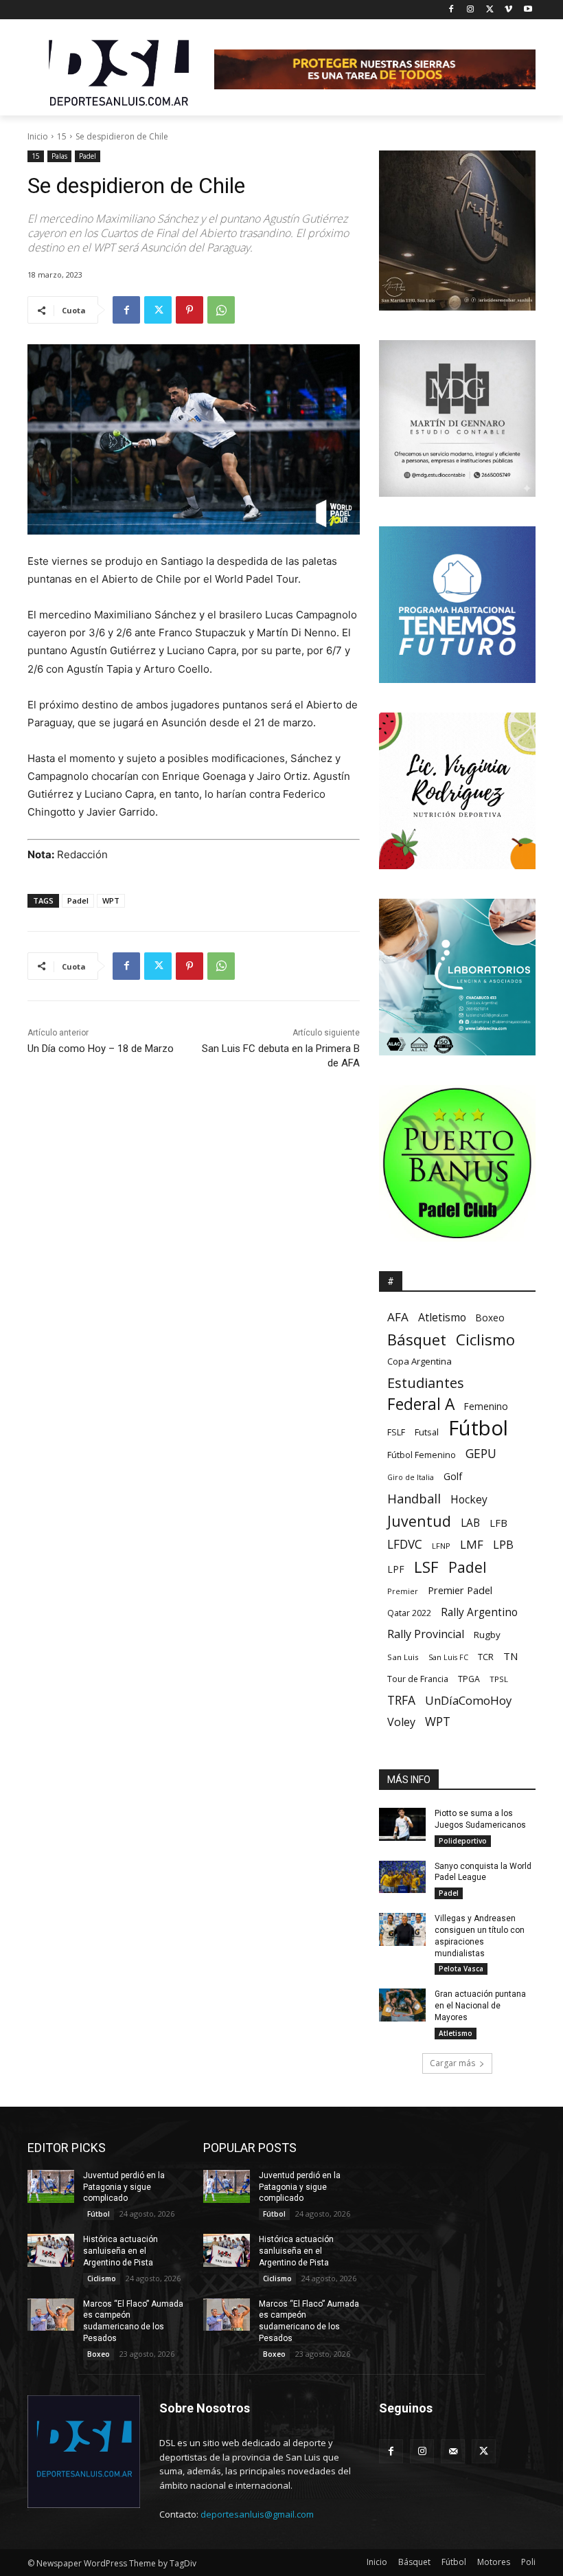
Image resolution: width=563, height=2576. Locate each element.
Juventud (419, 1521)
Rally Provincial (426, 1634)
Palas (59, 156)
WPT (111, 900)
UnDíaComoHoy (468, 1700)
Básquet (417, 1340)
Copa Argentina (420, 1361)
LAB (470, 1523)
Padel (88, 156)
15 (62, 136)
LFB (498, 1523)
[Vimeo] (508, 10)
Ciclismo (485, 1340)
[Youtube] (528, 10)
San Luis (403, 1657)
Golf (453, 1476)
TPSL (499, 1679)
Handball (414, 1499)
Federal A (421, 1404)
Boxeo (490, 1318)
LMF (472, 1544)
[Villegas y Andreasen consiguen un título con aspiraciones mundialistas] (402, 1929)
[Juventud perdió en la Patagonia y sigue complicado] (51, 2186)
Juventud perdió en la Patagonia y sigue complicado (124, 2187)
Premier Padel (460, 1590)
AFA (398, 1317)
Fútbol (478, 1428)
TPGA (469, 1679)
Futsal (427, 1432)
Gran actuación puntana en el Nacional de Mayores (480, 2006)
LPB (503, 1544)
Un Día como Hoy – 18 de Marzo (101, 1049)
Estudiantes (426, 1383)
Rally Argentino (479, 1612)
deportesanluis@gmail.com (257, 2514)
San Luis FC (448, 1657)
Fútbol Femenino (422, 1455)
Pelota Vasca (461, 1969)
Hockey (469, 1500)
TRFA (401, 1700)
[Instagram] (471, 10)
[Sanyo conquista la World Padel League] (402, 1877)
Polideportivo (463, 1841)
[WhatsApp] (221, 310)
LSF (426, 1567)
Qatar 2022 (409, 1613)
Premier (403, 1591)
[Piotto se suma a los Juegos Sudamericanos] (402, 1824)
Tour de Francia (418, 1679)
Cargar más (452, 2063)
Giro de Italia (411, 1477)
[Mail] (453, 2451)
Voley (401, 1722)
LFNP (441, 1546)
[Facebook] (451, 10)
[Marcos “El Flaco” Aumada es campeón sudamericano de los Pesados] (51, 2315)
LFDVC (405, 1544)
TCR (486, 1657)
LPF (396, 1569)
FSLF (396, 1432)
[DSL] (121, 71)
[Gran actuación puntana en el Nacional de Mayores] (402, 2005)
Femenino (486, 1407)
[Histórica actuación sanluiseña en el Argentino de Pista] (51, 2250)
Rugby (487, 1635)
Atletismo (442, 1318)
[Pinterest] (189, 310)
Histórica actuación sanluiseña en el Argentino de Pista (120, 2251)
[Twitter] (490, 10)
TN (510, 1656)
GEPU (481, 1454)
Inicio (38, 136)
